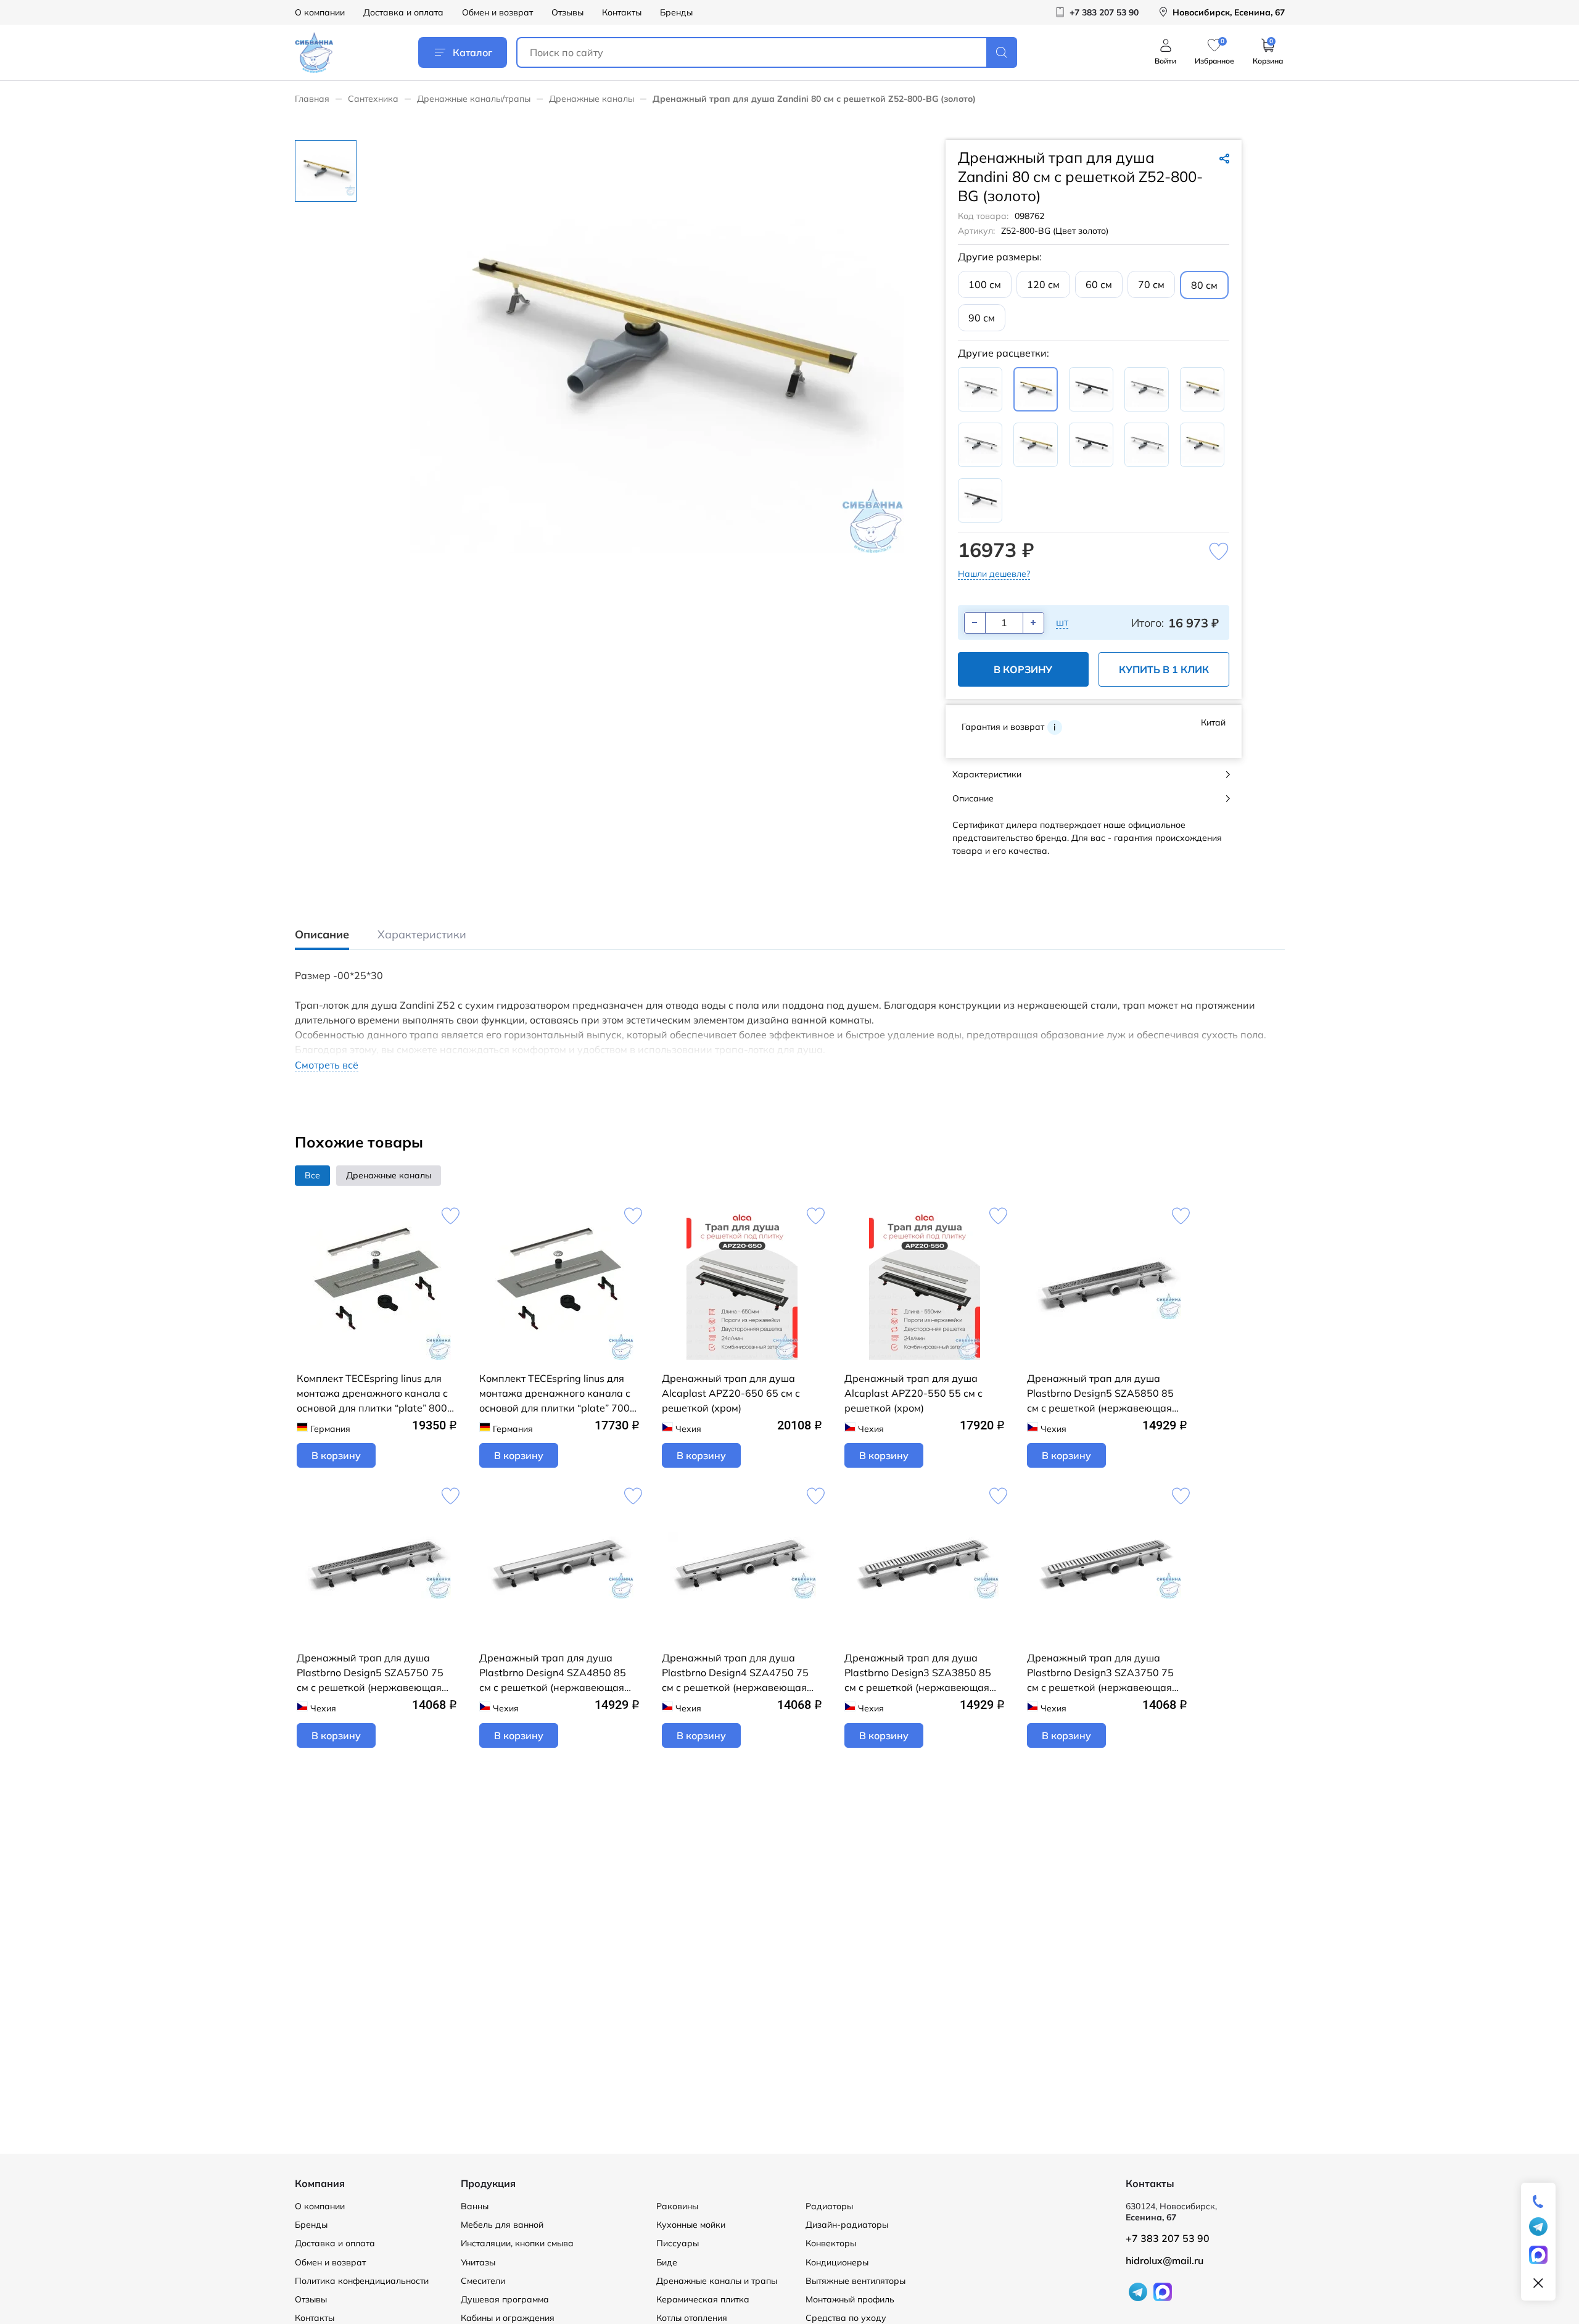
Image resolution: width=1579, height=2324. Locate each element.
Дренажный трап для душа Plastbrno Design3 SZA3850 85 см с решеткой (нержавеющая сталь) (918, 1673)
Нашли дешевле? (994, 574)
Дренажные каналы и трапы (717, 2281)
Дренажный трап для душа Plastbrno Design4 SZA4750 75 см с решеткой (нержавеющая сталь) (735, 1673)
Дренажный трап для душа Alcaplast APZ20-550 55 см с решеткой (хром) (913, 1393)
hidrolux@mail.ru (1165, 2260)
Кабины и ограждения (508, 2318)
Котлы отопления (692, 2318)
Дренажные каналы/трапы (474, 99)
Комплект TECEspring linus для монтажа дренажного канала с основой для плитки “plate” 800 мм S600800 (372, 1394)
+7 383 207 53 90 (1168, 2238)
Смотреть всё (327, 1065)
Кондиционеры (837, 2262)
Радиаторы (829, 2206)
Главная (312, 99)
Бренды (676, 12)
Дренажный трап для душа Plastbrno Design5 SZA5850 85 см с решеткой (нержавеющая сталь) (1100, 1394)
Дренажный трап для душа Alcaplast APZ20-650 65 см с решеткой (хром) (731, 1393)
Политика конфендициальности (362, 2281)
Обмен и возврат (497, 12)
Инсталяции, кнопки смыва (517, 2243)
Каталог (472, 52)
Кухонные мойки (691, 2225)
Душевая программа (505, 2299)
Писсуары (678, 2243)
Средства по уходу (846, 2318)
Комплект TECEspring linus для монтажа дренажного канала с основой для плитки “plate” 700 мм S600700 (555, 1394)
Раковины (677, 2206)
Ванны (475, 2206)
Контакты (622, 12)
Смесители (483, 2281)
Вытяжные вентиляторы (855, 2281)
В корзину (1023, 669)
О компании (320, 12)
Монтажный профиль (850, 2299)
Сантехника (373, 99)
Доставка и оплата (403, 12)
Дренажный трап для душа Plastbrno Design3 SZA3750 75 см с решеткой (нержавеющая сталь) (1100, 1673)
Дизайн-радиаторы (847, 2225)
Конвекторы (831, 2243)
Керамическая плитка (703, 2299)
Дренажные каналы (592, 99)
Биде (667, 2262)
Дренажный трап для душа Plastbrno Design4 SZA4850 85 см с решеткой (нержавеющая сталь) (553, 1673)
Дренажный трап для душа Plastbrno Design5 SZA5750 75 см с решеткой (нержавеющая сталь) (370, 1673)
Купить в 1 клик (1164, 669)
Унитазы (478, 2262)
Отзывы (567, 12)
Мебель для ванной (502, 2225)
